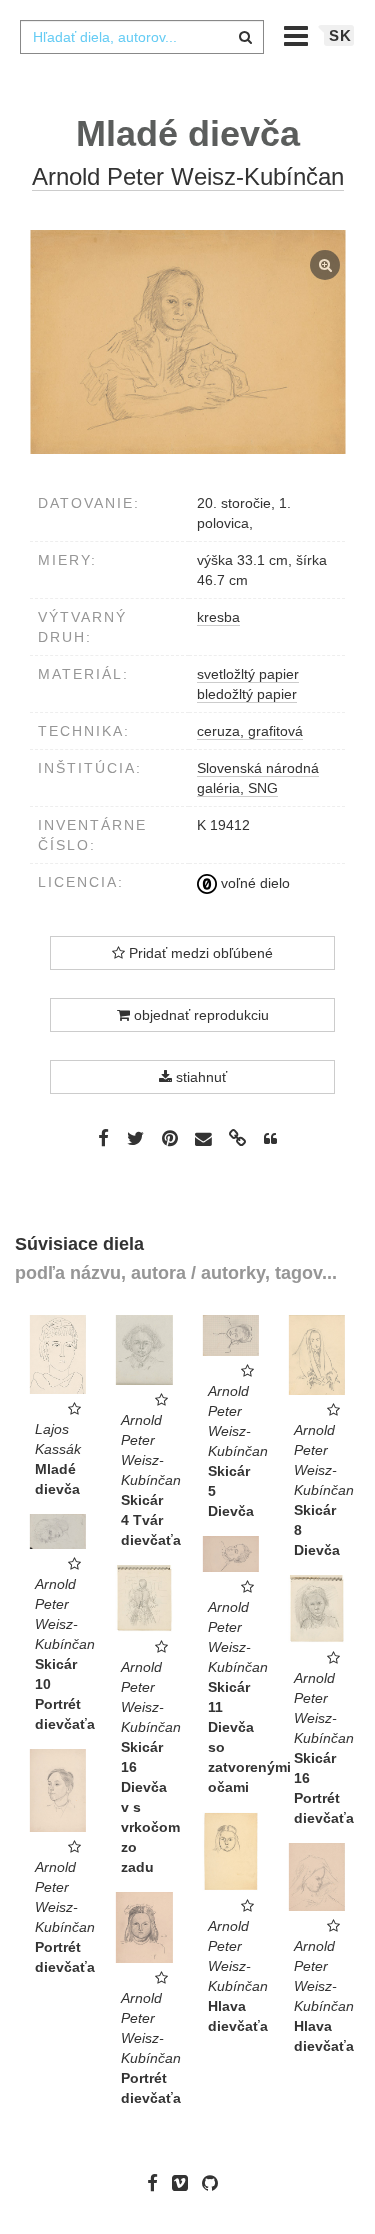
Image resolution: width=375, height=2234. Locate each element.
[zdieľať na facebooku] (103, 1138)
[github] (215, 2183)
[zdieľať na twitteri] (135, 1138)
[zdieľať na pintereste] (170, 1138)
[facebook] (157, 2183)
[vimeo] (185, 2183)
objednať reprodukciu (199, 1015)
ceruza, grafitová (250, 731)
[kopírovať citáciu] (270, 1139)
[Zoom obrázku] (187, 342)
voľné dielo (253, 883)
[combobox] (142, 37)
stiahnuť (199, 1077)
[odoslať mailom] (204, 1139)
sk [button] (340, 35)
